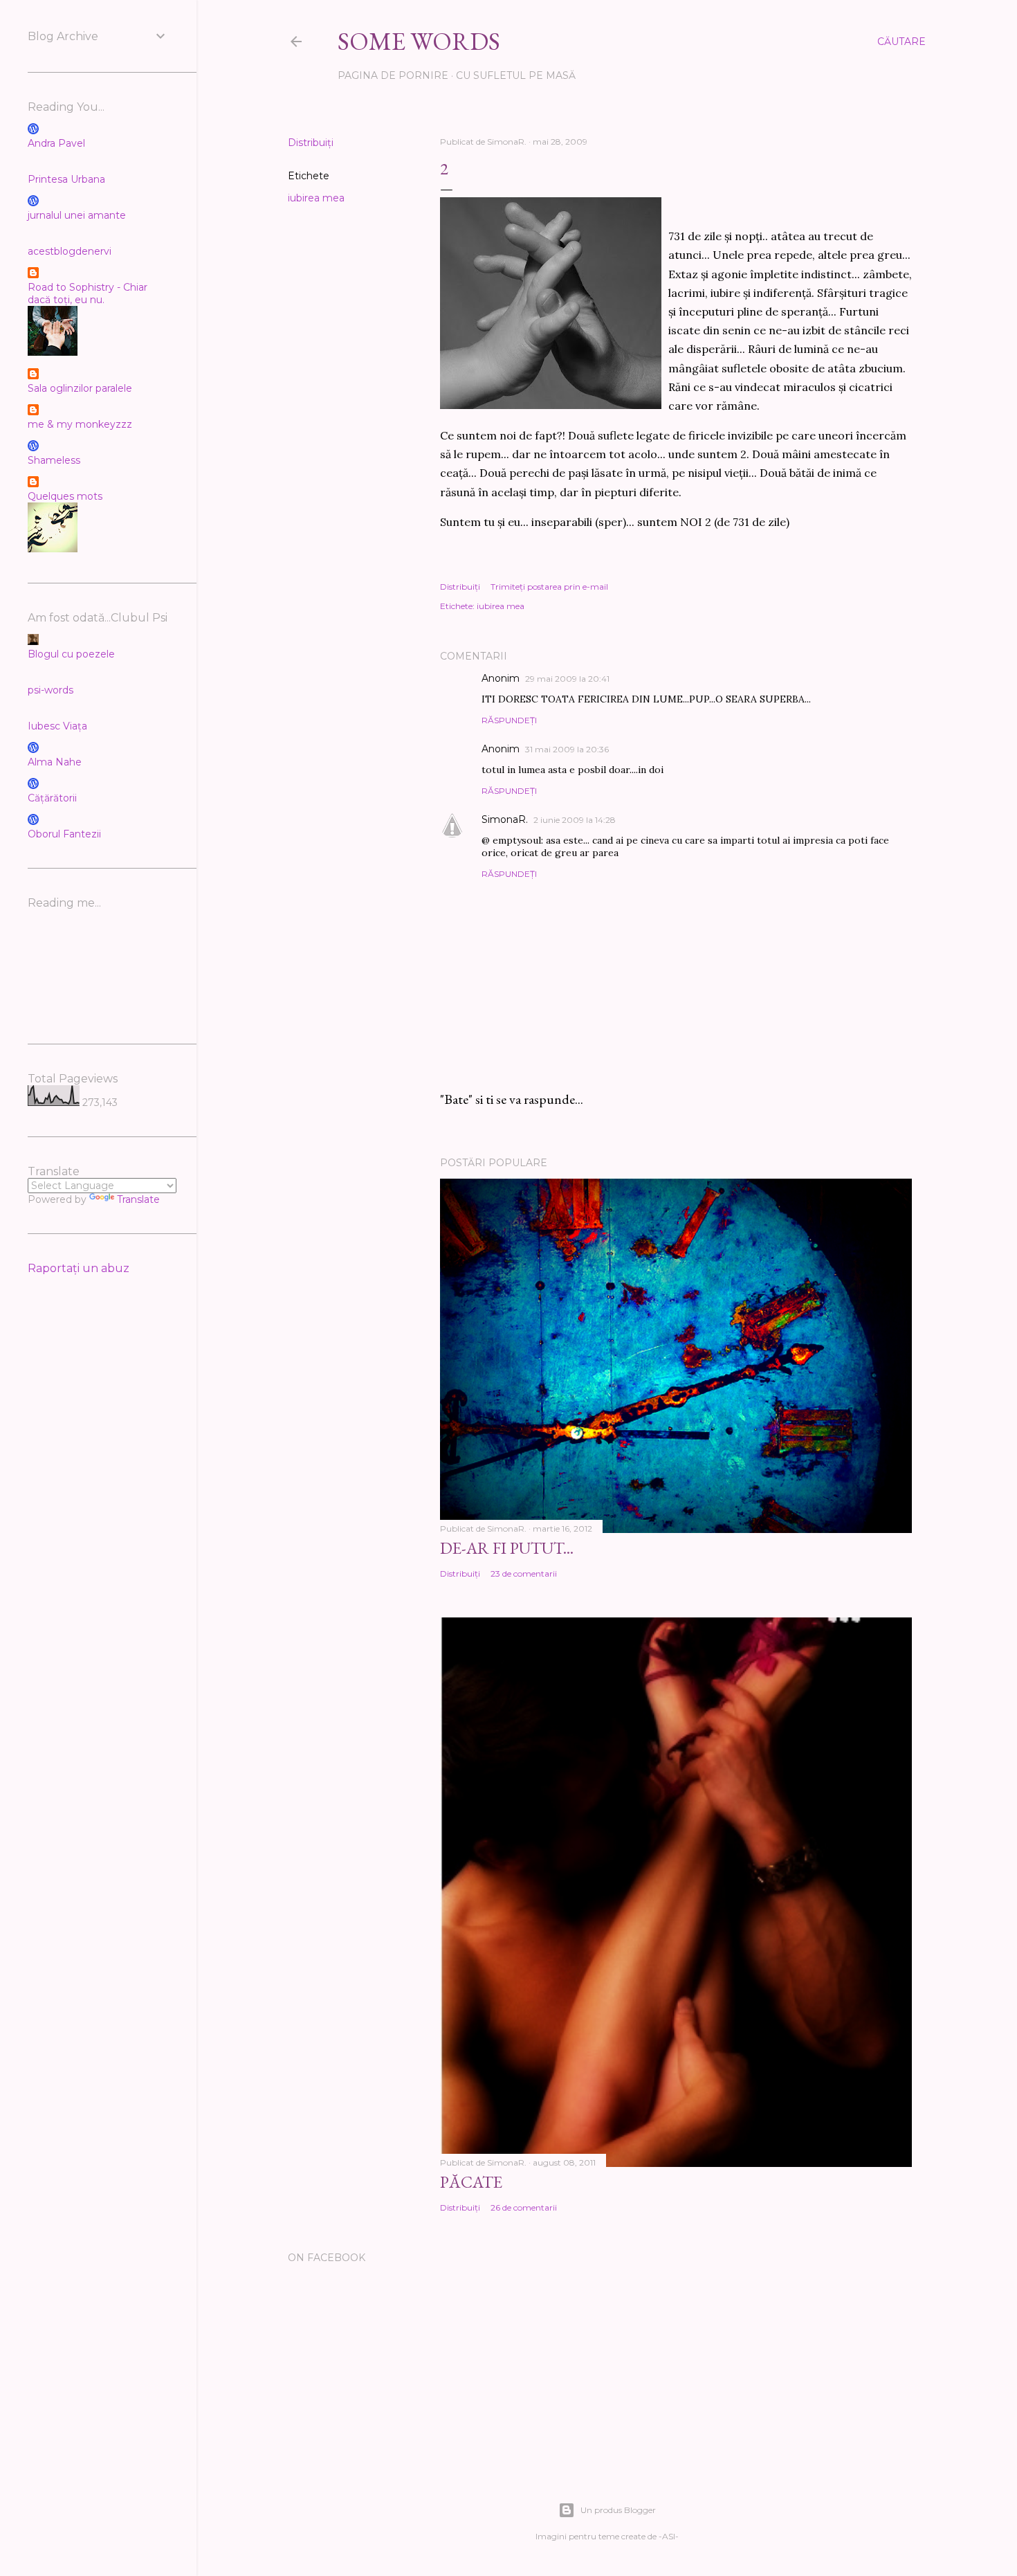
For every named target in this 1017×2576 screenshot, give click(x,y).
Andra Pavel (56, 143)
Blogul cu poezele (71, 654)
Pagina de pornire (393, 75)
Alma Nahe (55, 762)
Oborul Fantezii (64, 834)
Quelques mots (65, 496)
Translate (138, 1199)
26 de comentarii (524, 2207)
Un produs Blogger (618, 2510)
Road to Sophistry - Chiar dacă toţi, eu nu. (88, 293)
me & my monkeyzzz (80, 424)
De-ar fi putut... (507, 1548)
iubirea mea (316, 198)
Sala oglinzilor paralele (80, 388)
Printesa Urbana (66, 179)
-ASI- (669, 2536)
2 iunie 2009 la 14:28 (575, 820)
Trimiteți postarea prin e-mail (549, 587)
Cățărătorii (52, 798)
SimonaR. (505, 819)
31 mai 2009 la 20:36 (567, 749)
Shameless (54, 460)
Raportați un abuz (79, 1268)
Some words (419, 41)
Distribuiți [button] (311, 143)
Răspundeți (509, 720)
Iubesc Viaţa (57, 726)
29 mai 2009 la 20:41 (567, 679)
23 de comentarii (524, 1573)
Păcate (471, 2182)
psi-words (51, 690)
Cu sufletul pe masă (516, 75)
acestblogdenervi (70, 251)
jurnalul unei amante (77, 215)
